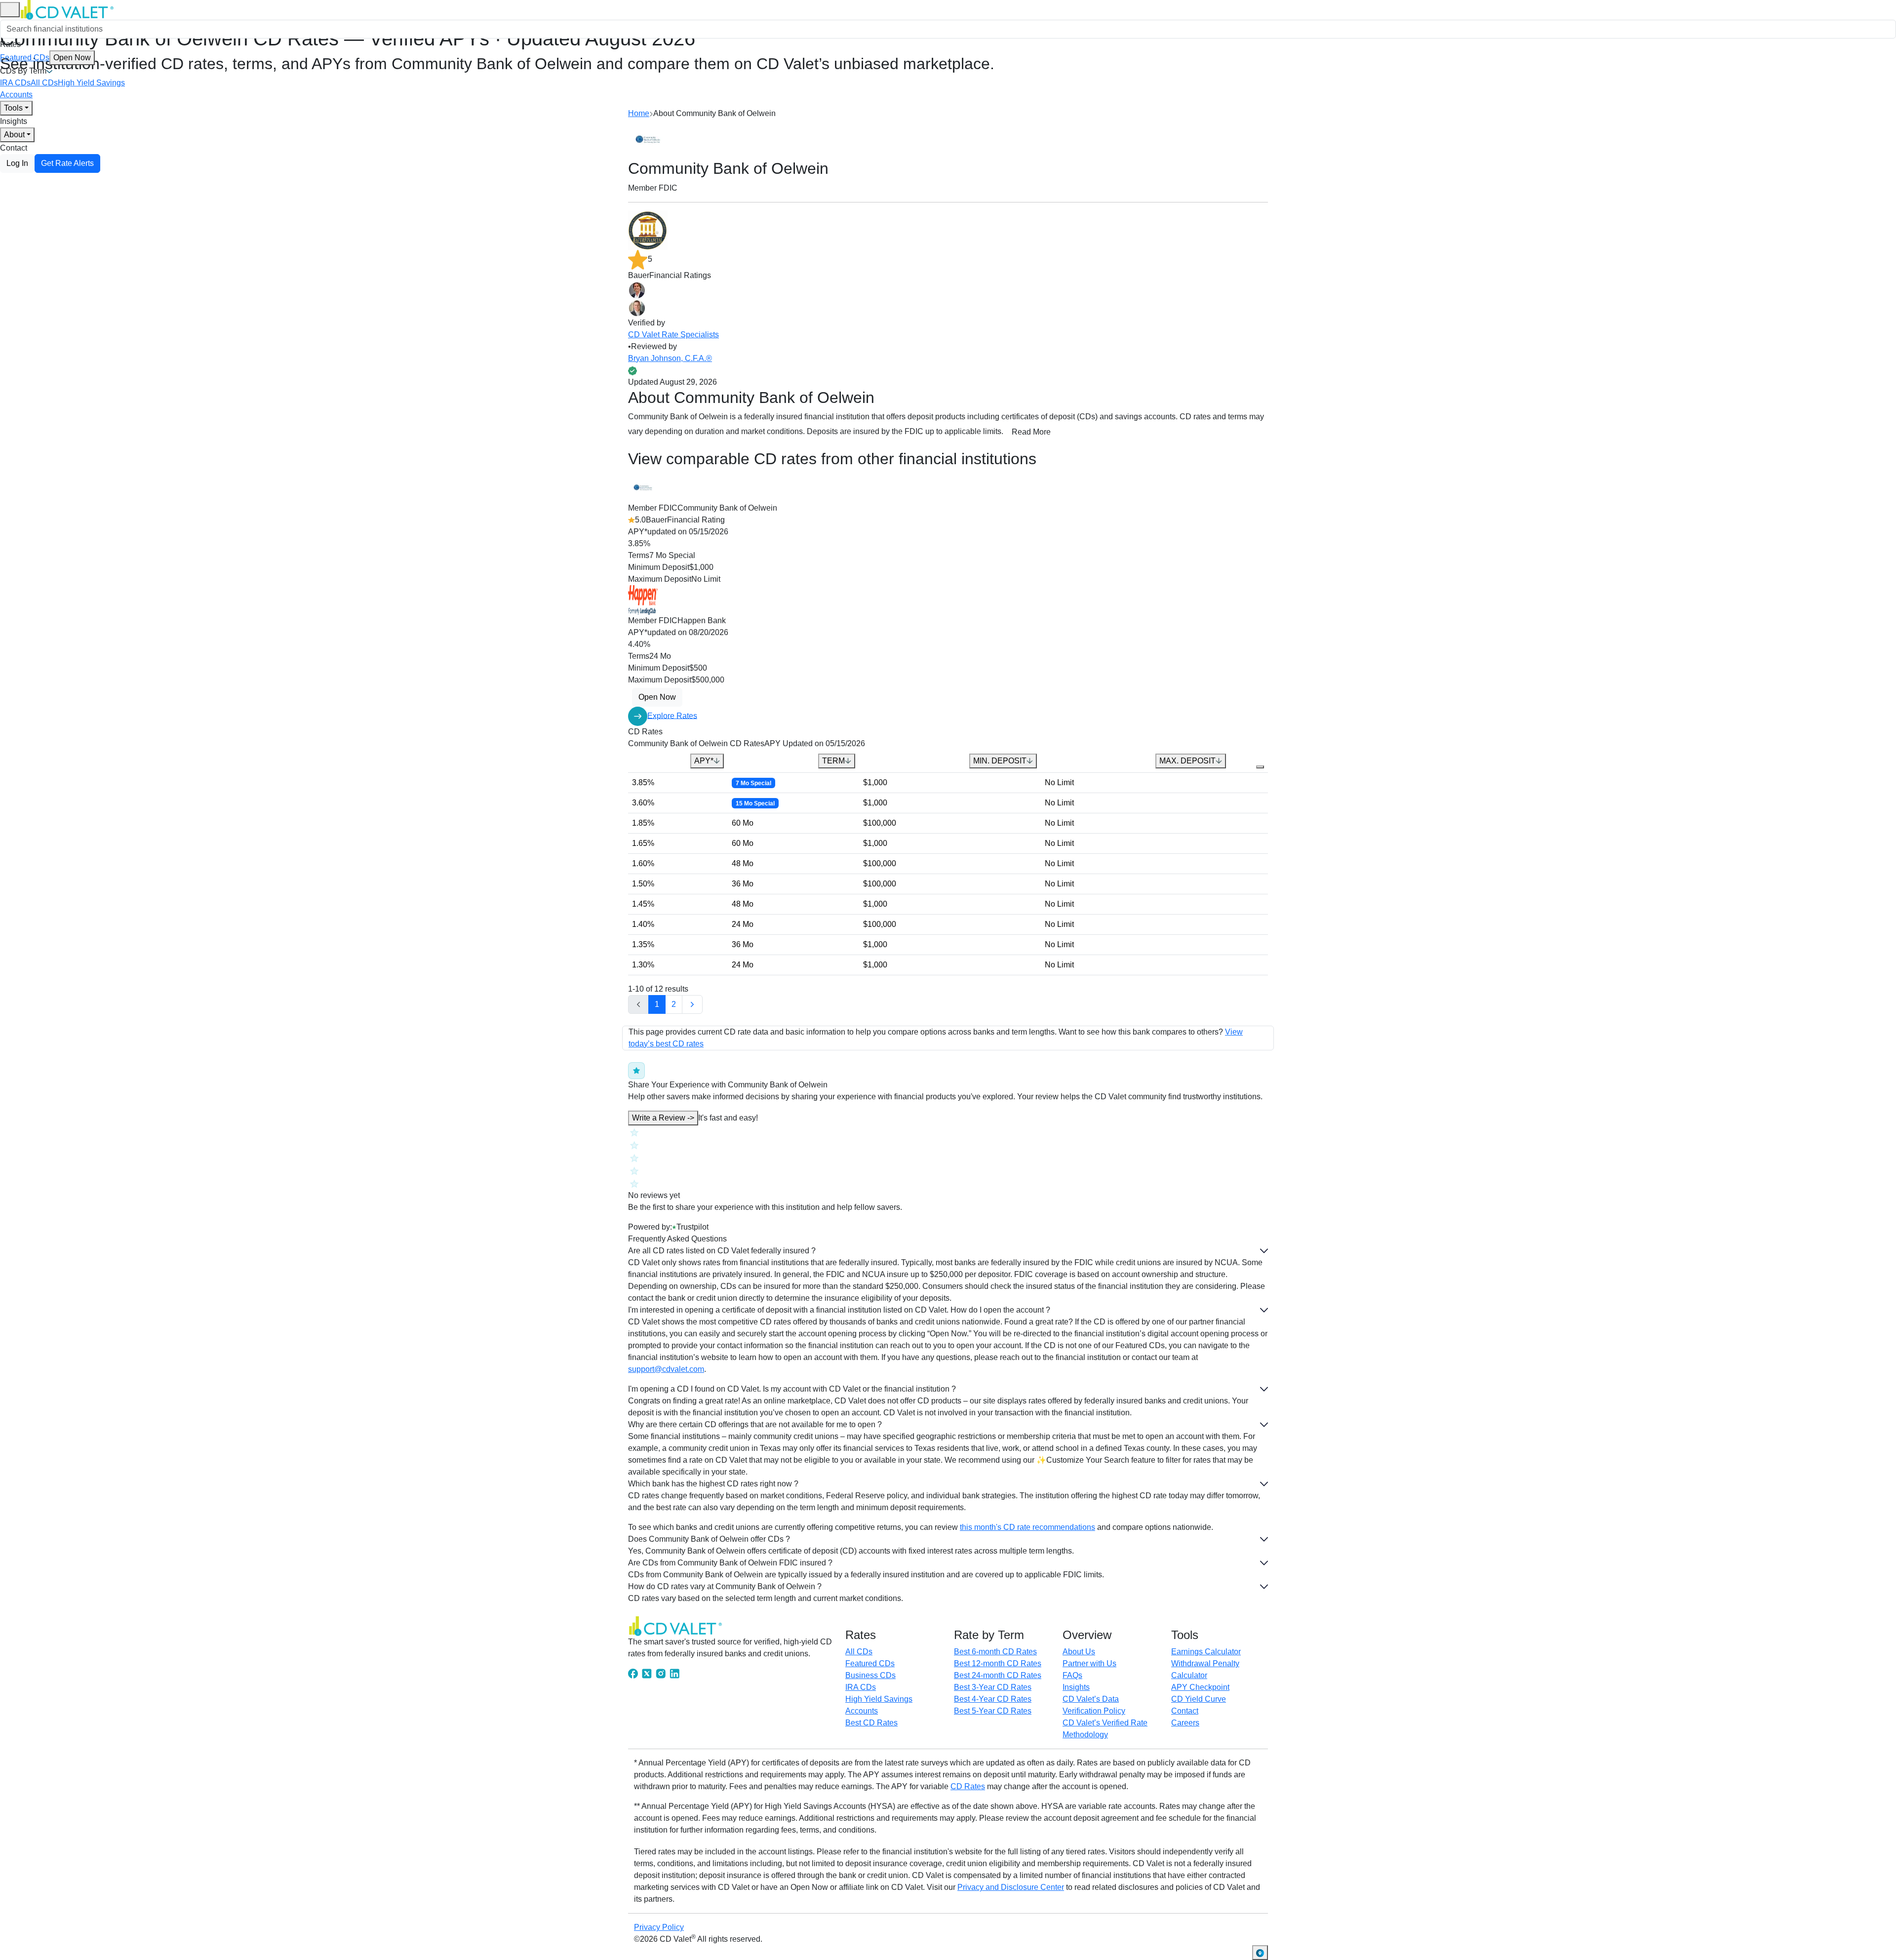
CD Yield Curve (1199, 1699)
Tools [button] (13, 108)
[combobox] (948, 29)
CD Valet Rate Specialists (673, 335)
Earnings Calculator (1206, 1652)
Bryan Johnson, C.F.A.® (670, 358)
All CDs (44, 83)
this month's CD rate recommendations (1027, 1527)
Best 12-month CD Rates (998, 1663)
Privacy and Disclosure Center (1011, 1887)
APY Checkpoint (1200, 1687)
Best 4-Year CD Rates (993, 1699)
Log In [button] (17, 163)
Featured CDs (45, 58)
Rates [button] (10, 44)
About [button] (14, 135)
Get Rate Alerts (67, 163)
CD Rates (968, 1786)
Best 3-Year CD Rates (993, 1687)
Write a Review (663, 1118)
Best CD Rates (871, 1723)
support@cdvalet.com (666, 1369)
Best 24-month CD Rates (998, 1675)
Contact (14, 148)
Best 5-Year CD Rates (993, 1711)
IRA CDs (15, 83)
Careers (1185, 1723)
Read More (1031, 432)
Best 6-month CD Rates (995, 1652)
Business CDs (870, 1675)
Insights (14, 121)
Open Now (72, 58)
